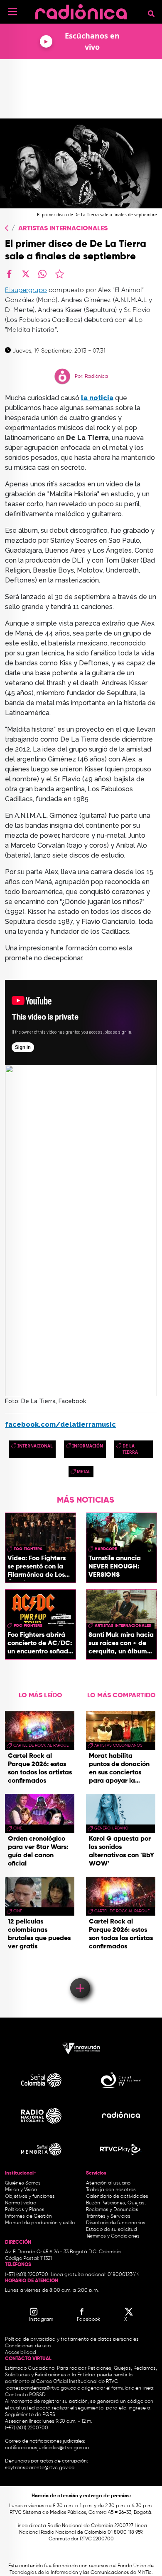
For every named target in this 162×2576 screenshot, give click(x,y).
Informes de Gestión (28, 2216)
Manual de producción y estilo (40, 2223)
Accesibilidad (21, 2353)
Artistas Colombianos (118, 1745)
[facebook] (9, 274)
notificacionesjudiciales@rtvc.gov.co (47, 2448)
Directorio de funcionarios (116, 2223)
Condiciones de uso (28, 2346)
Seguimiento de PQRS (30, 2415)
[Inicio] (81, 10)
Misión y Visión (21, 2190)
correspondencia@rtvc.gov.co (41, 2388)
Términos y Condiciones (113, 2236)
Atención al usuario (108, 2183)
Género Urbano (111, 1828)
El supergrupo (26, 290)
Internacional (35, 1446)
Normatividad (21, 2203)
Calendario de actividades (117, 2197)
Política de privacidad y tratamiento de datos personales (72, 2339)
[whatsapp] (42, 274)
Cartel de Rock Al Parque (41, 1745)
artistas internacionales (123, 1626)
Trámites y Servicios (108, 2216)
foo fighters (28, 1549)
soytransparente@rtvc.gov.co (40, 2468)
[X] (26, 274)
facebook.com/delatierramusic (60, 1425)
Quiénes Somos (23, 2183)
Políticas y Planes (25, 2210)
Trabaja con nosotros (111, 2190)
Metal (84, 1472)
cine (18, 1828)
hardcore (106, 1549)
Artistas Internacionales (63, 229)
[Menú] (12, 12)
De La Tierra (130, 1449)
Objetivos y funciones (30, 2197)
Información (88, 1446)
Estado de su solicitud (112, 2230)
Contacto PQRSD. (26, 2395)
